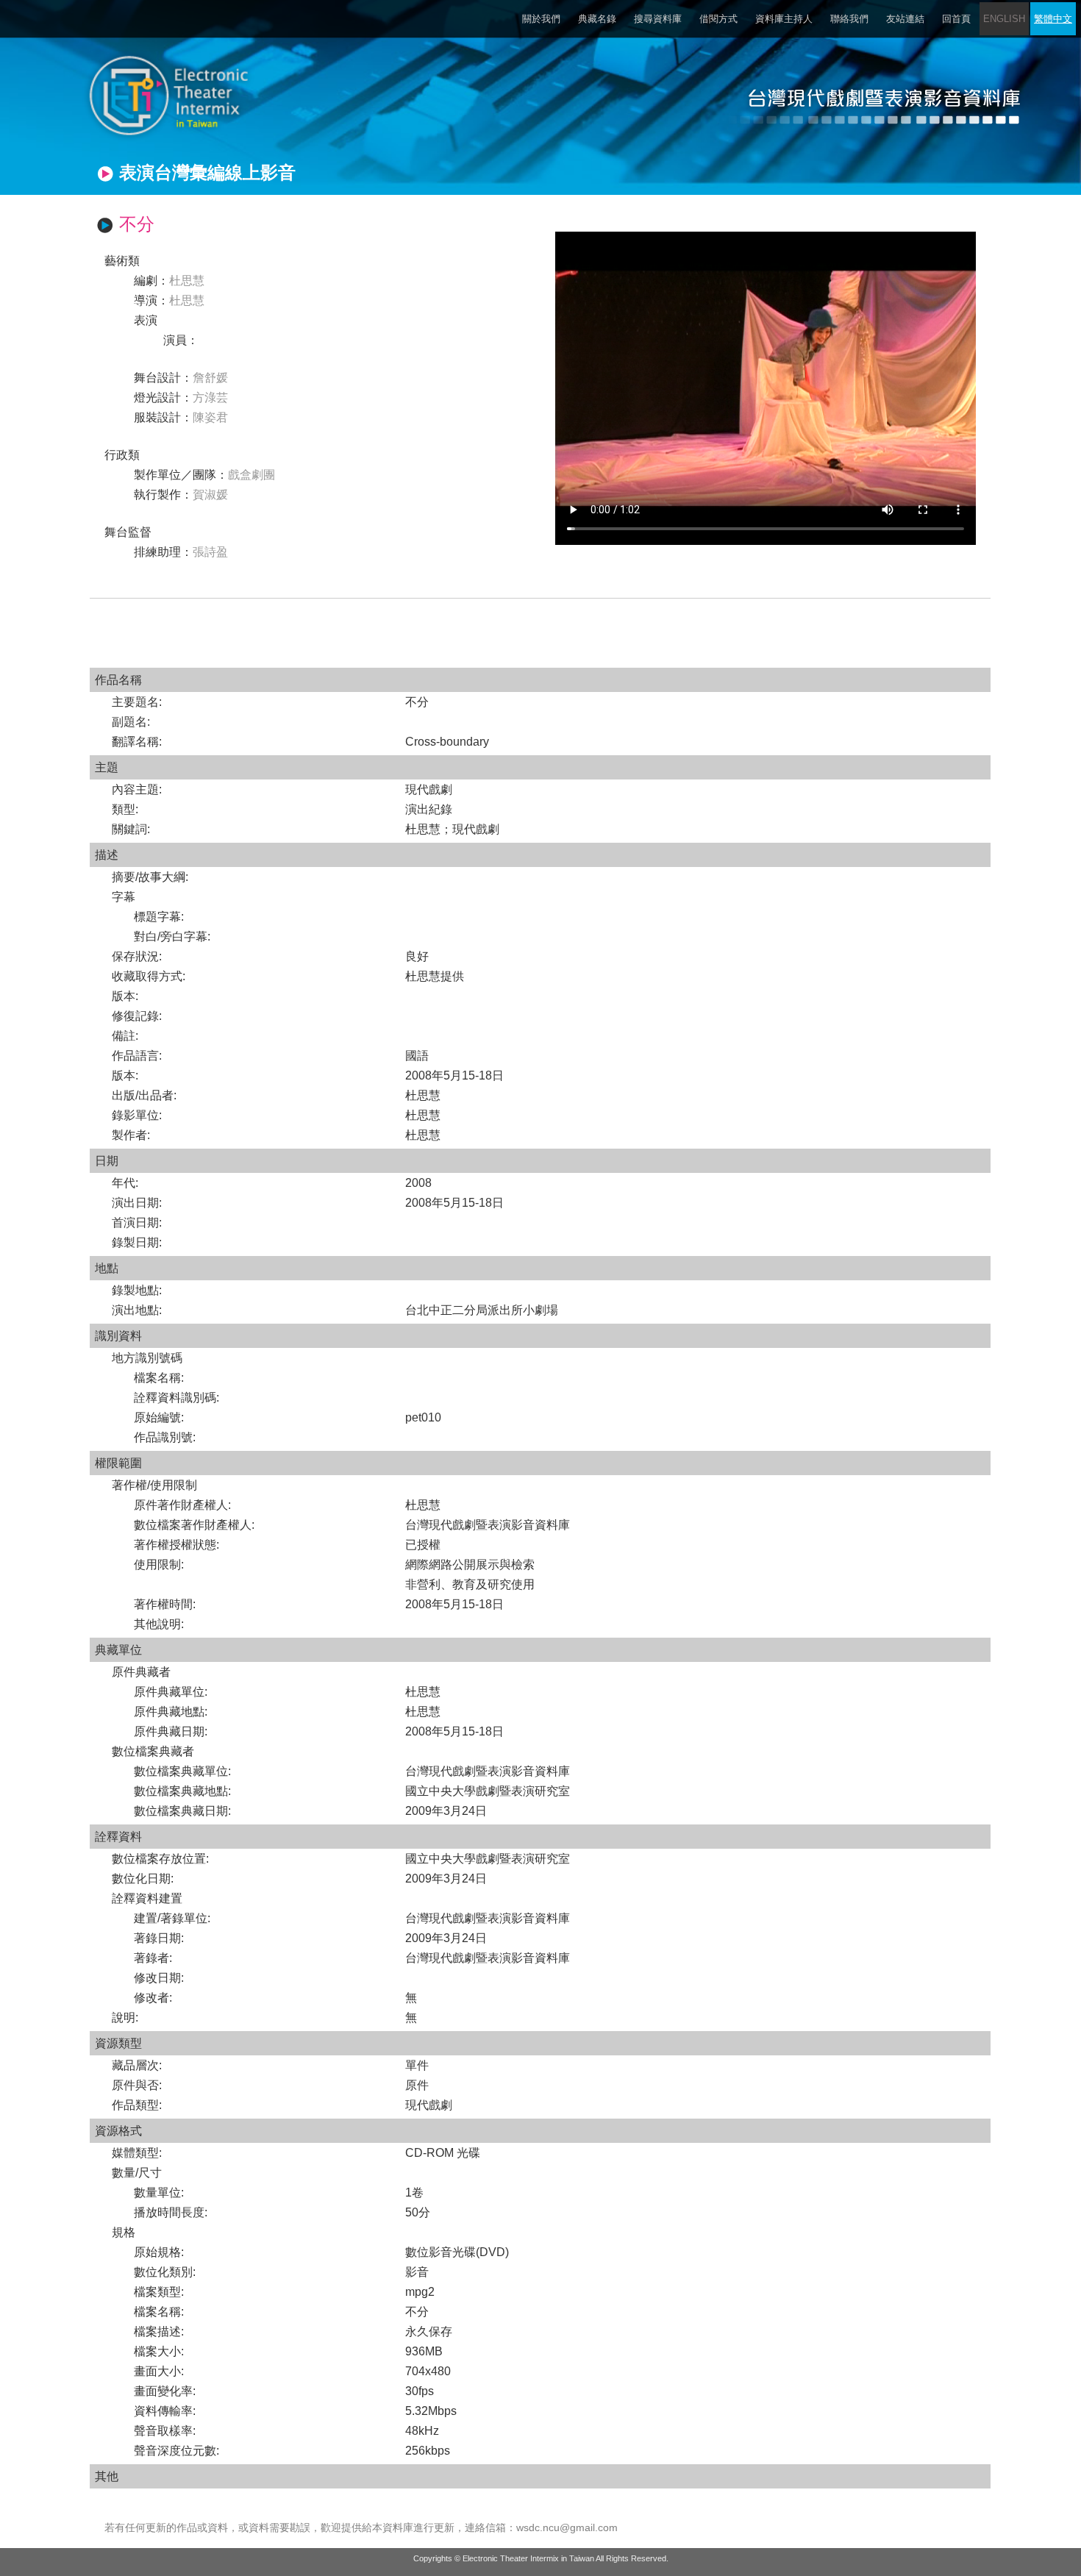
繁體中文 (1053, 19)
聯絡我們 (849, 19)
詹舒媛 (210, 378)
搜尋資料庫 (658, 19)
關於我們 (541, 19)
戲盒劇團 (251, 475)
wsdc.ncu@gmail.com (567, 2527)
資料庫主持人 (784, 19)
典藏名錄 (597, 19)
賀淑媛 (210, 495)
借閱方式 (718, 19)
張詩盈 (210, 552)
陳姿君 (210, 417)
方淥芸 (210, 397)
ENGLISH (1004, 19)
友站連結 (905, 19)
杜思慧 (187, 281)
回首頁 (956, 19)
